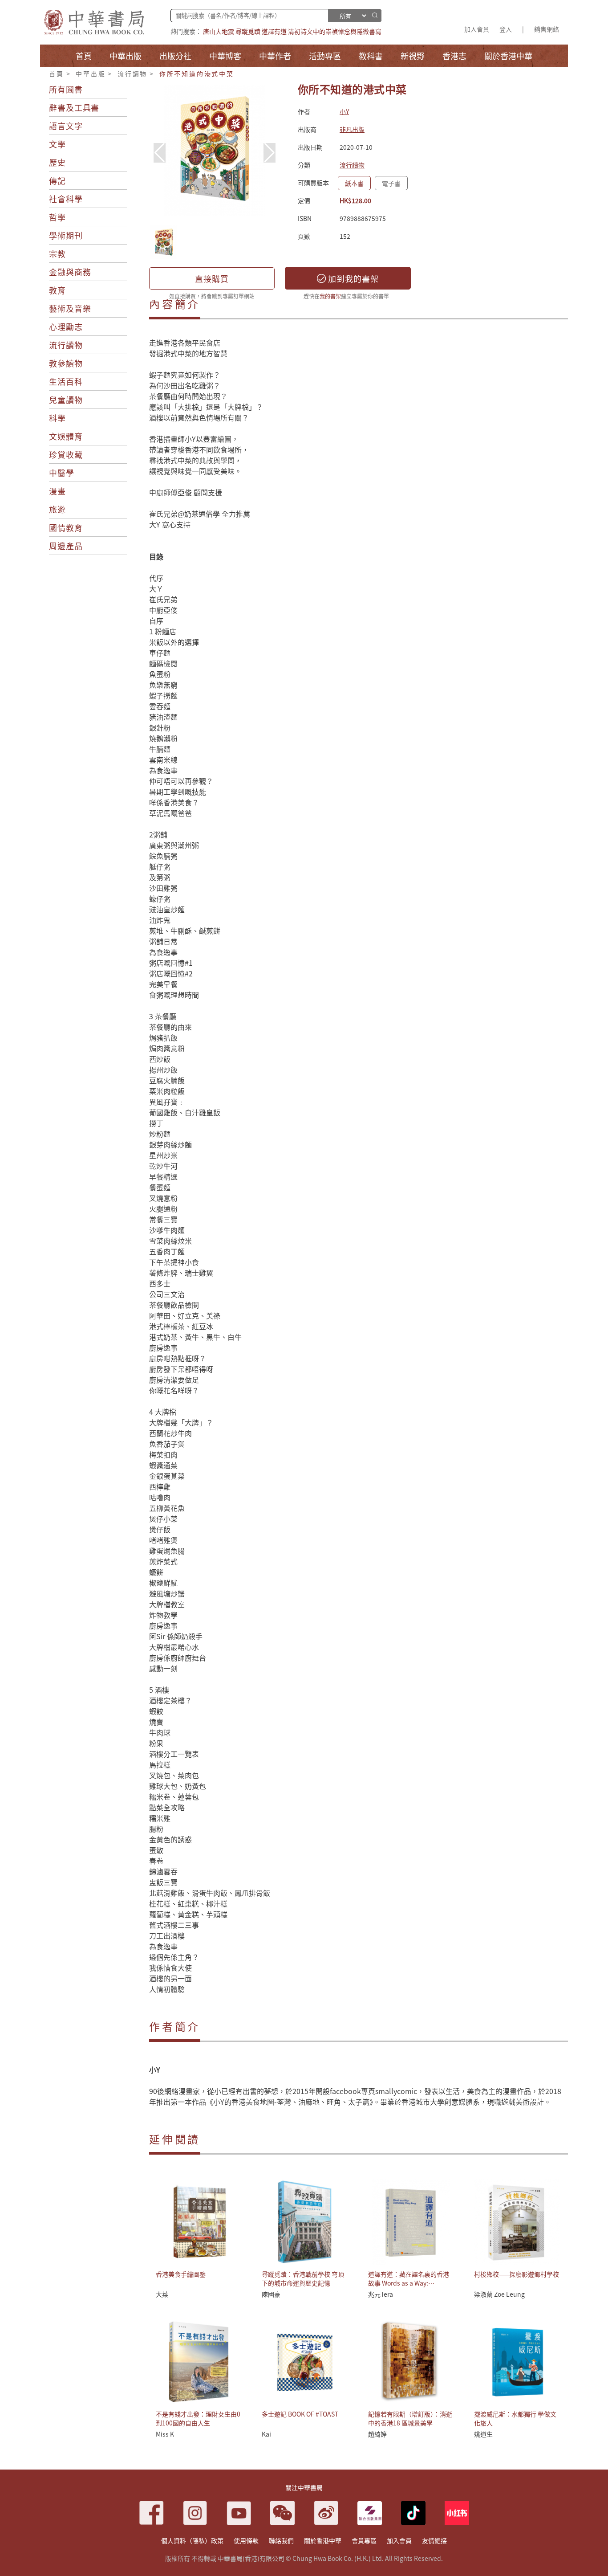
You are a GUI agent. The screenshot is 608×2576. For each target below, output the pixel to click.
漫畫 (57, 491)
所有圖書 (66, 89)
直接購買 (212, 278)
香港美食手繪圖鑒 (181, 2274)
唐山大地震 (219, 31)
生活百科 (66, 381)
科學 (57, 418)
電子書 (391, 183)
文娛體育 (66, 436)
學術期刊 (66, 235)
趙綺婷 (377, 2434)
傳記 (57, 180)
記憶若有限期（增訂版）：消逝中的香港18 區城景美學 (410, 2418)
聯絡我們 (281, 2540)
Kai (266, 2434)
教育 (57, 290)
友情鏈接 (434, 2540)
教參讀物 (66, 363)
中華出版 (91, 73)
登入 (506, 29)
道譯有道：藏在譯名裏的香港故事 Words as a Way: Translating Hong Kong (409, 2283)
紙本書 (354, 183)
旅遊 (57, 509)
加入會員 (477, 29)
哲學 (57, 217)
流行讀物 (132, 73)
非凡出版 (352, 129)
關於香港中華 (323, 2540)
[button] (270, 153)
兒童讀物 (66, 400)
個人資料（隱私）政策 (192, 2540)
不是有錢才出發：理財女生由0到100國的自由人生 (198, 2418)
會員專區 (364, 2540)
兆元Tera (381, 2294)
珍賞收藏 (66, 454)
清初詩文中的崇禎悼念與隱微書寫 (335, 31)
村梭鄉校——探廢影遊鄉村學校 (517, 2274)
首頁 (57, 73)
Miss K (165, 2434)
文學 (57, 144)
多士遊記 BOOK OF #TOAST (300, 2414)
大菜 (162, 2294)
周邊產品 (66, 546)
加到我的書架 (352, 278)
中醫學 (62, 473)
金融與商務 (70, 272)
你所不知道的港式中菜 (197, 73)
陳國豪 (271, 2294)
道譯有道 (274, 31)
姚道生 (483, 2434)
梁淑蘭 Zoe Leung (499, 2294)
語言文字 (66, 126)
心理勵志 (66, 327)
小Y (344, 111)
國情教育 (66, 527)
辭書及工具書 (74, 107)
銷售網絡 (547, 29)
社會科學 (66, 199)
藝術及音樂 (70, 308)
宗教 (57, 253)
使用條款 (246, 2540)
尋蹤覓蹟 (248, 31)
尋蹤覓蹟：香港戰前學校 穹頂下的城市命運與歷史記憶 (303, 2278)
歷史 (57, 162)
